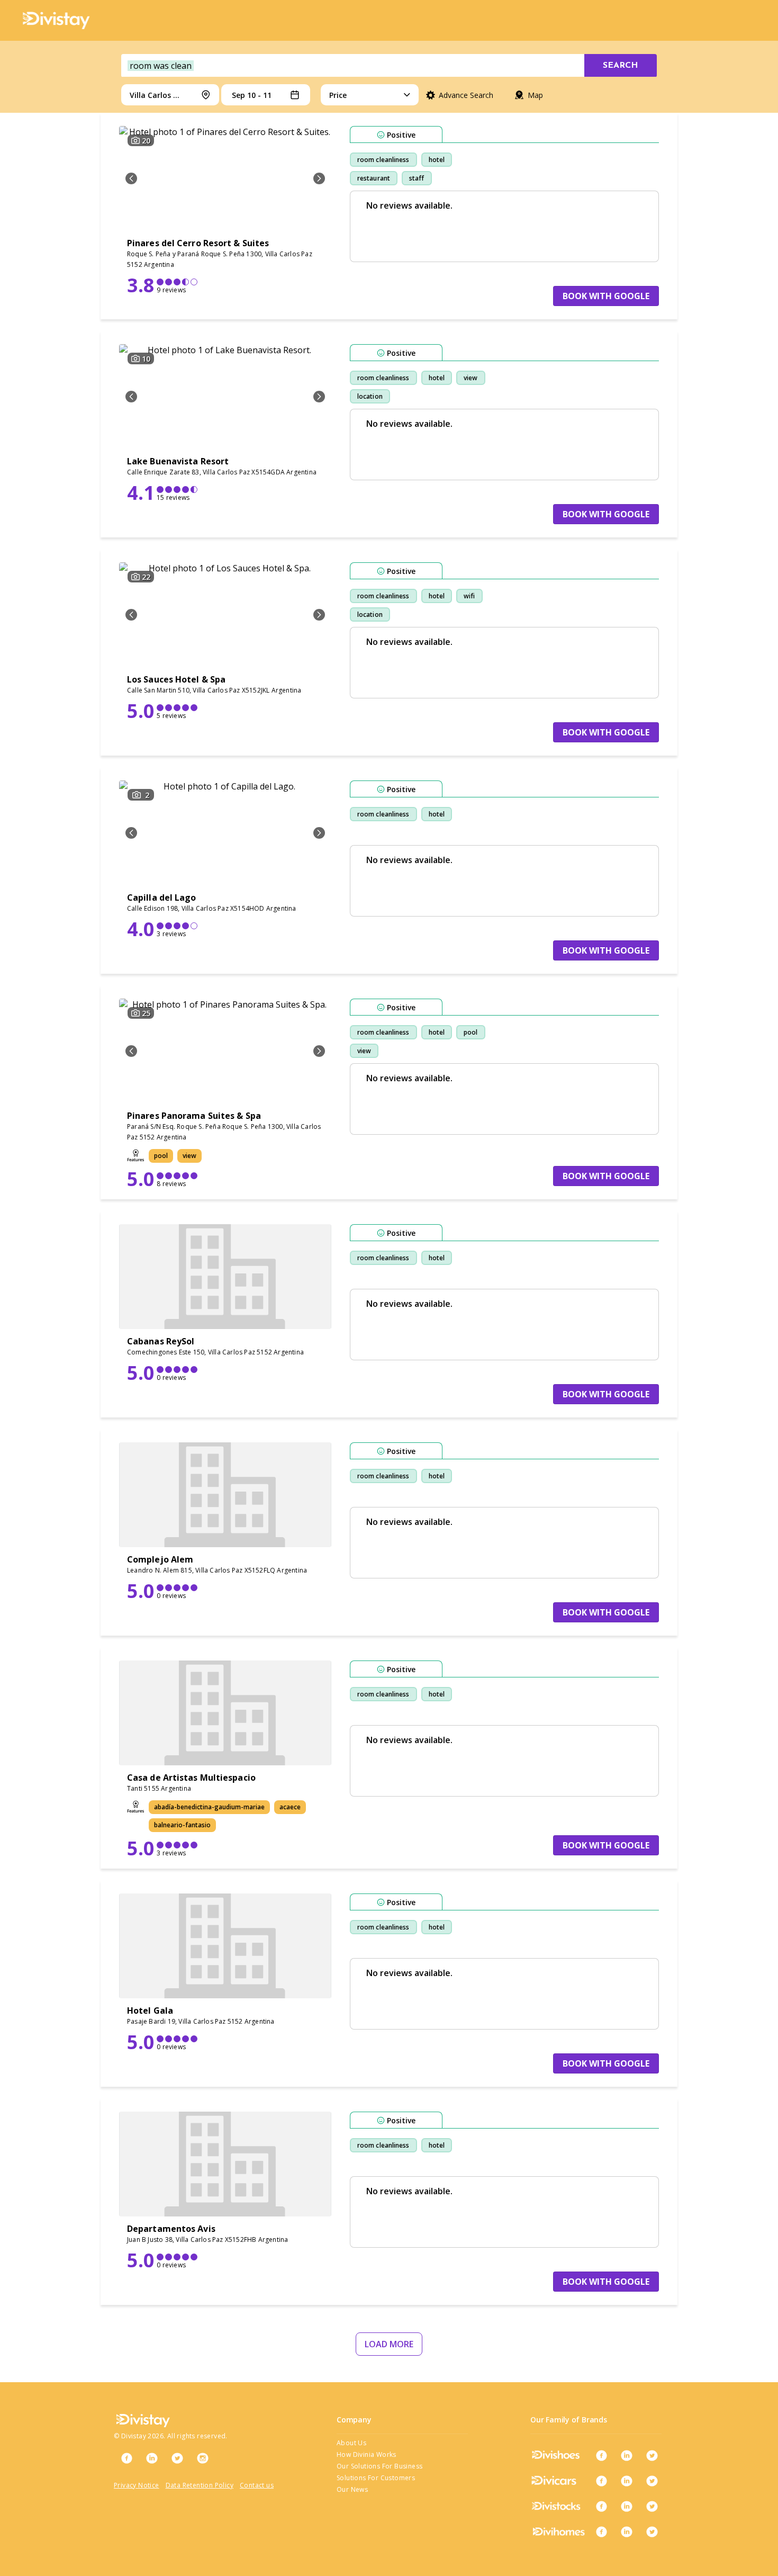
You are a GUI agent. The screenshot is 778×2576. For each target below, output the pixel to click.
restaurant (374, 178)
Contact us (257, 2485)
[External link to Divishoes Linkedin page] (627, 2455)
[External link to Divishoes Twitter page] (652, 2455)
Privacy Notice (137, 2485)
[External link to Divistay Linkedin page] (152, 2458)
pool (471, 1032)
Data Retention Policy (200, 2485)
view (471, 378)
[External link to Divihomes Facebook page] (601, 2532)
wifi (469, 596)
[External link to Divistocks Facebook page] (601, 2506)
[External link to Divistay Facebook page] (126, 2458)
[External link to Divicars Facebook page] (601, 2481)
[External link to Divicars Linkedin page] (627, 2481)
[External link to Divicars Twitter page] (652, 2481)
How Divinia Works (367, 2454)
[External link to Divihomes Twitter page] (652, 2532)
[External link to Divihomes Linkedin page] (627, 2532)
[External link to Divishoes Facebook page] (601, 2455)
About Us (351, 2443)
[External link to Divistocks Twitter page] (652, 2506)
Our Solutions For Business (379, 2466)
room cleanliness (383, 160)
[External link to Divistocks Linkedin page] (627, 2506)
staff (417, 178)
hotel (437, 160)
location (370, 396)
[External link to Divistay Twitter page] (177, 2458)
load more (389, 2344)
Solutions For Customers (376, 2478)
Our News (352, 2489)
